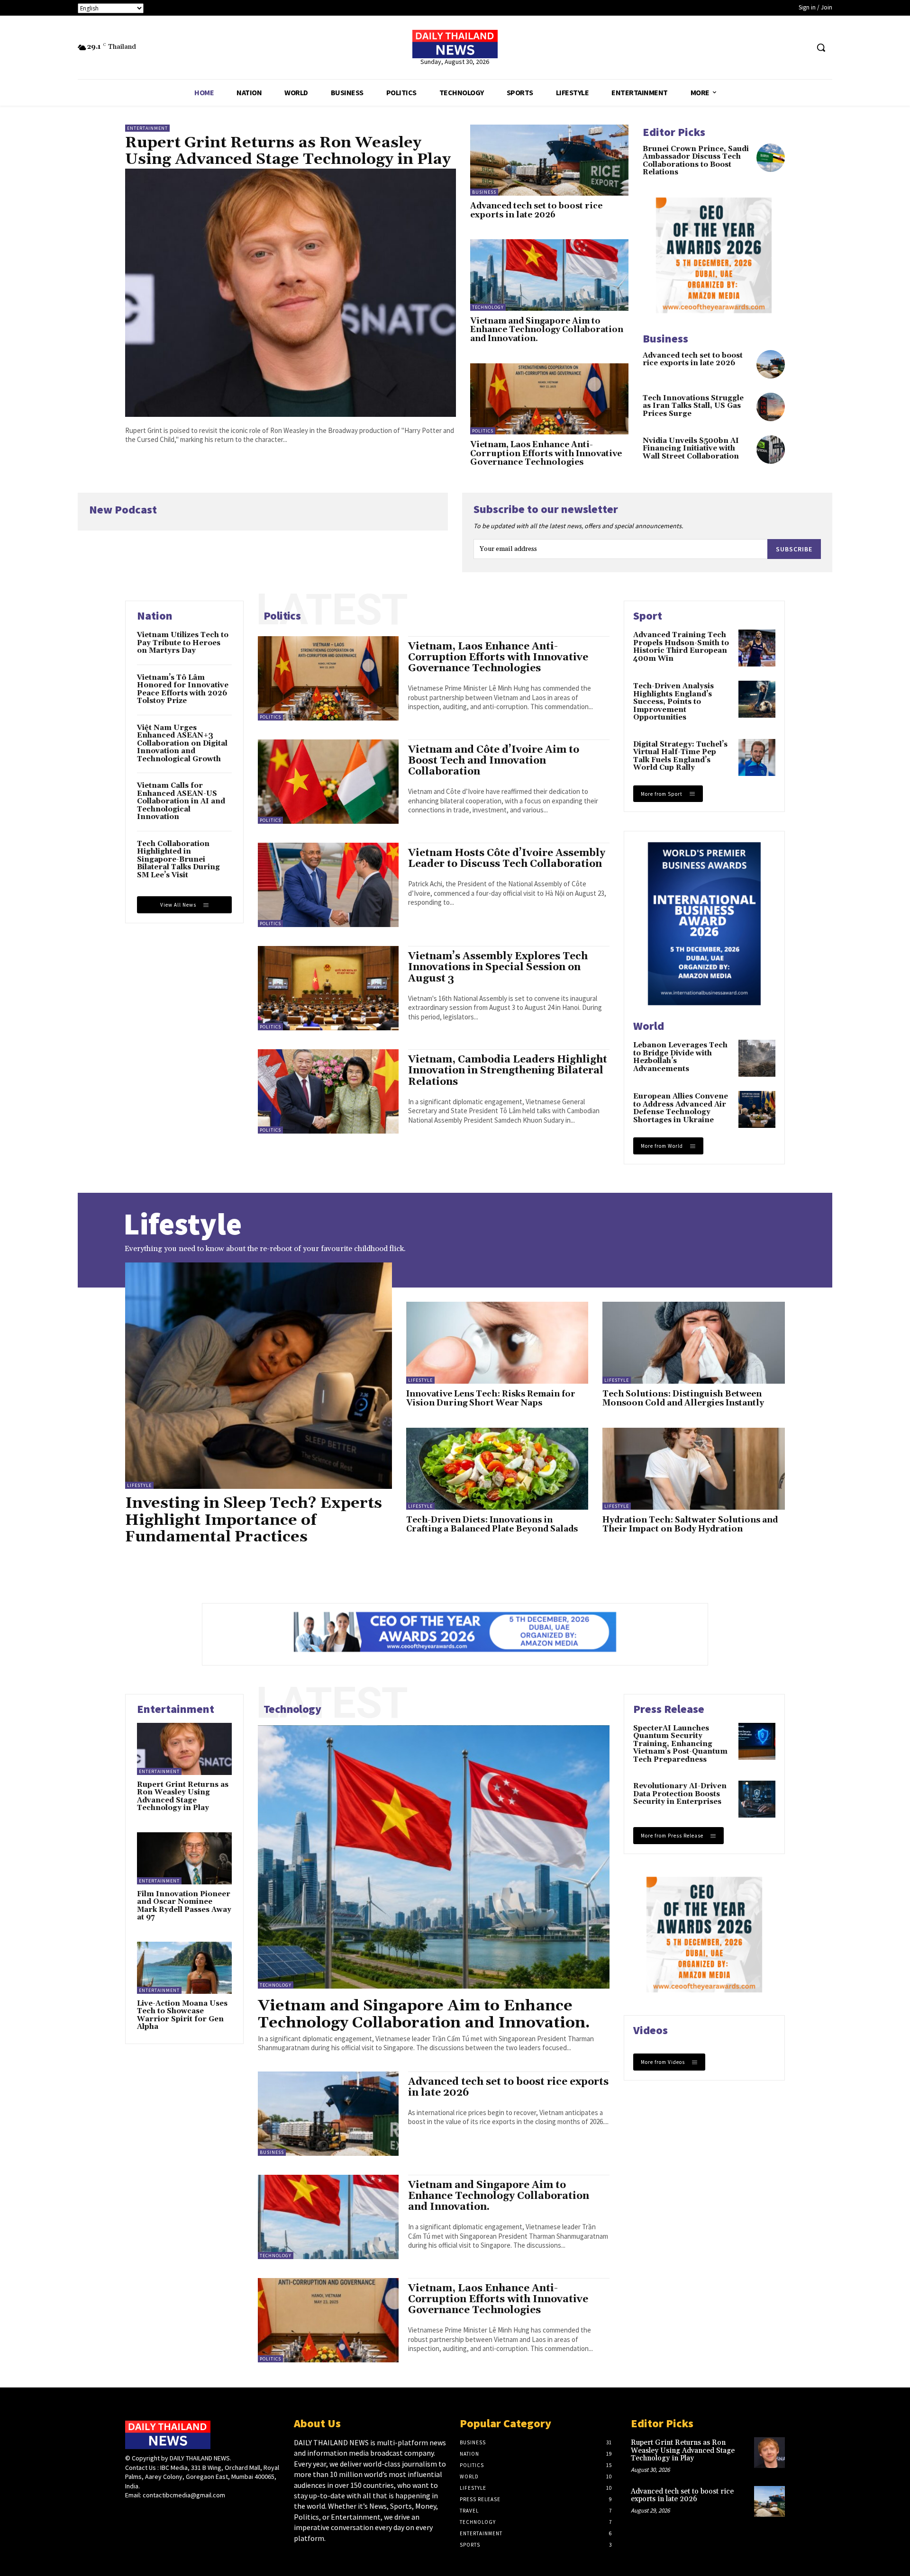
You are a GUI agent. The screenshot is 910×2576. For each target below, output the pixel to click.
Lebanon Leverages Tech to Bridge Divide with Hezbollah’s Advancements (680, 1057)
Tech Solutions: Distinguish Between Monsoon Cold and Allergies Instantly (683, 1399)
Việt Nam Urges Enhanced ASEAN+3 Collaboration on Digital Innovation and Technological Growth (182, 743)
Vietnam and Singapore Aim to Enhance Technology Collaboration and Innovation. (547, 330)
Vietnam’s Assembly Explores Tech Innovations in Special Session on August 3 (498, 967)
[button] (821, 47)
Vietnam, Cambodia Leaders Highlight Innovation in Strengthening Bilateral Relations (508, 1071)
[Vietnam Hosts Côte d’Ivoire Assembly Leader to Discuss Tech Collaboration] (328, 885)
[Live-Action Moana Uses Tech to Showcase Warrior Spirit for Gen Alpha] (184, 1968)
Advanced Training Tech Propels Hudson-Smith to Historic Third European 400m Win (681, 647)
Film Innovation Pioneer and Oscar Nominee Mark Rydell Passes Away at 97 (184, 1906)
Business (484, 192)
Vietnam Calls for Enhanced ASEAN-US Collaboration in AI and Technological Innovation (181, 801)
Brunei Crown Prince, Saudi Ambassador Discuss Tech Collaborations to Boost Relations (696, 161)
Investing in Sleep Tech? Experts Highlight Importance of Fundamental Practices (254, 1520)
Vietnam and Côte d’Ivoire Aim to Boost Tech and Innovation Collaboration (494, 761)
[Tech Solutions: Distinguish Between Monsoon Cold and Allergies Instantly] (694, 1343)
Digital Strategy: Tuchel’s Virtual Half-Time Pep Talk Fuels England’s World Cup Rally (680, 756)
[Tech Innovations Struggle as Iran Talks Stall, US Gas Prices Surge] (771, 407)
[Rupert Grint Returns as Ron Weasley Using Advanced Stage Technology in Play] (291, 293)
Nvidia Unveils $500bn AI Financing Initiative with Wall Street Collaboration (691, 449)
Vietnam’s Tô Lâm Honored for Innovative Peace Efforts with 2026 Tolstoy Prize (183, 689)
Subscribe (794, 549)
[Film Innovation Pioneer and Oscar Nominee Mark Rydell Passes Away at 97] (184, 1858)
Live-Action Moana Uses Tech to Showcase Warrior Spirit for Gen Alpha (182, 2015)
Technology (488, 307)
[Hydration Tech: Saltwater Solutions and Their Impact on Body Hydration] (694, 1469)
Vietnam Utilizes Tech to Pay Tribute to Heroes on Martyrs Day (183, 643)
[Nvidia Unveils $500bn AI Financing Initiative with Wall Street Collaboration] (771, 450)
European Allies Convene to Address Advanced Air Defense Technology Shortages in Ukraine (681, 1108)
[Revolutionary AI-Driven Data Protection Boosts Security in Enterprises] (757, 1799)
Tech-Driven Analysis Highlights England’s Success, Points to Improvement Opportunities (673, 702)
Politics (483, 431)
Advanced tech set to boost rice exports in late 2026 (536, 211)
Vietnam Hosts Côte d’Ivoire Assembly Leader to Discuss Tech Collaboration (507, 859)
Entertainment (147, 128)
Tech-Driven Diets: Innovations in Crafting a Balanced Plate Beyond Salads (492, 1525)
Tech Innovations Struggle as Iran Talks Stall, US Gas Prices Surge (693, 406)
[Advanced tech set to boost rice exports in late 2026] (549, 160)
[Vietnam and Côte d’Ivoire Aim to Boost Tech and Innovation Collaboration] (328, 782)
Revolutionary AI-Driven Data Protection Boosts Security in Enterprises (680, 1794)
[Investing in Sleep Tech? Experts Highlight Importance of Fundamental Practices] (259, 1376)
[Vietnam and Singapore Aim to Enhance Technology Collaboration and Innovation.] (549, 275)
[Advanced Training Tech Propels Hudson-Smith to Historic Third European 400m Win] (757, 648)
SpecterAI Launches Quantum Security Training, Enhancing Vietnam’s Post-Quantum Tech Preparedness (680, 1744)
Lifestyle (139, 1485)
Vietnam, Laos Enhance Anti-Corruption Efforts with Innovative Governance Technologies (546, 454)
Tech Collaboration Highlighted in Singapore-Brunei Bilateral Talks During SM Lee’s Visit (178, 860)
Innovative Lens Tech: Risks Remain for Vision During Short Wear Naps (491, 1399)
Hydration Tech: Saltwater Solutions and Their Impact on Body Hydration (690, 1525)
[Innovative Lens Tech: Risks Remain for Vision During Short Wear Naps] (497, 1343)
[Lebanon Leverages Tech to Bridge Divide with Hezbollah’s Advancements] (757, 1058)
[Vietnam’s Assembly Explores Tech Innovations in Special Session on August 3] (328, 988)
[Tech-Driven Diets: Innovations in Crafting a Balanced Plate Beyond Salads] (497, 1469)
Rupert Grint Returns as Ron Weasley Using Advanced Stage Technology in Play (288, 151)
